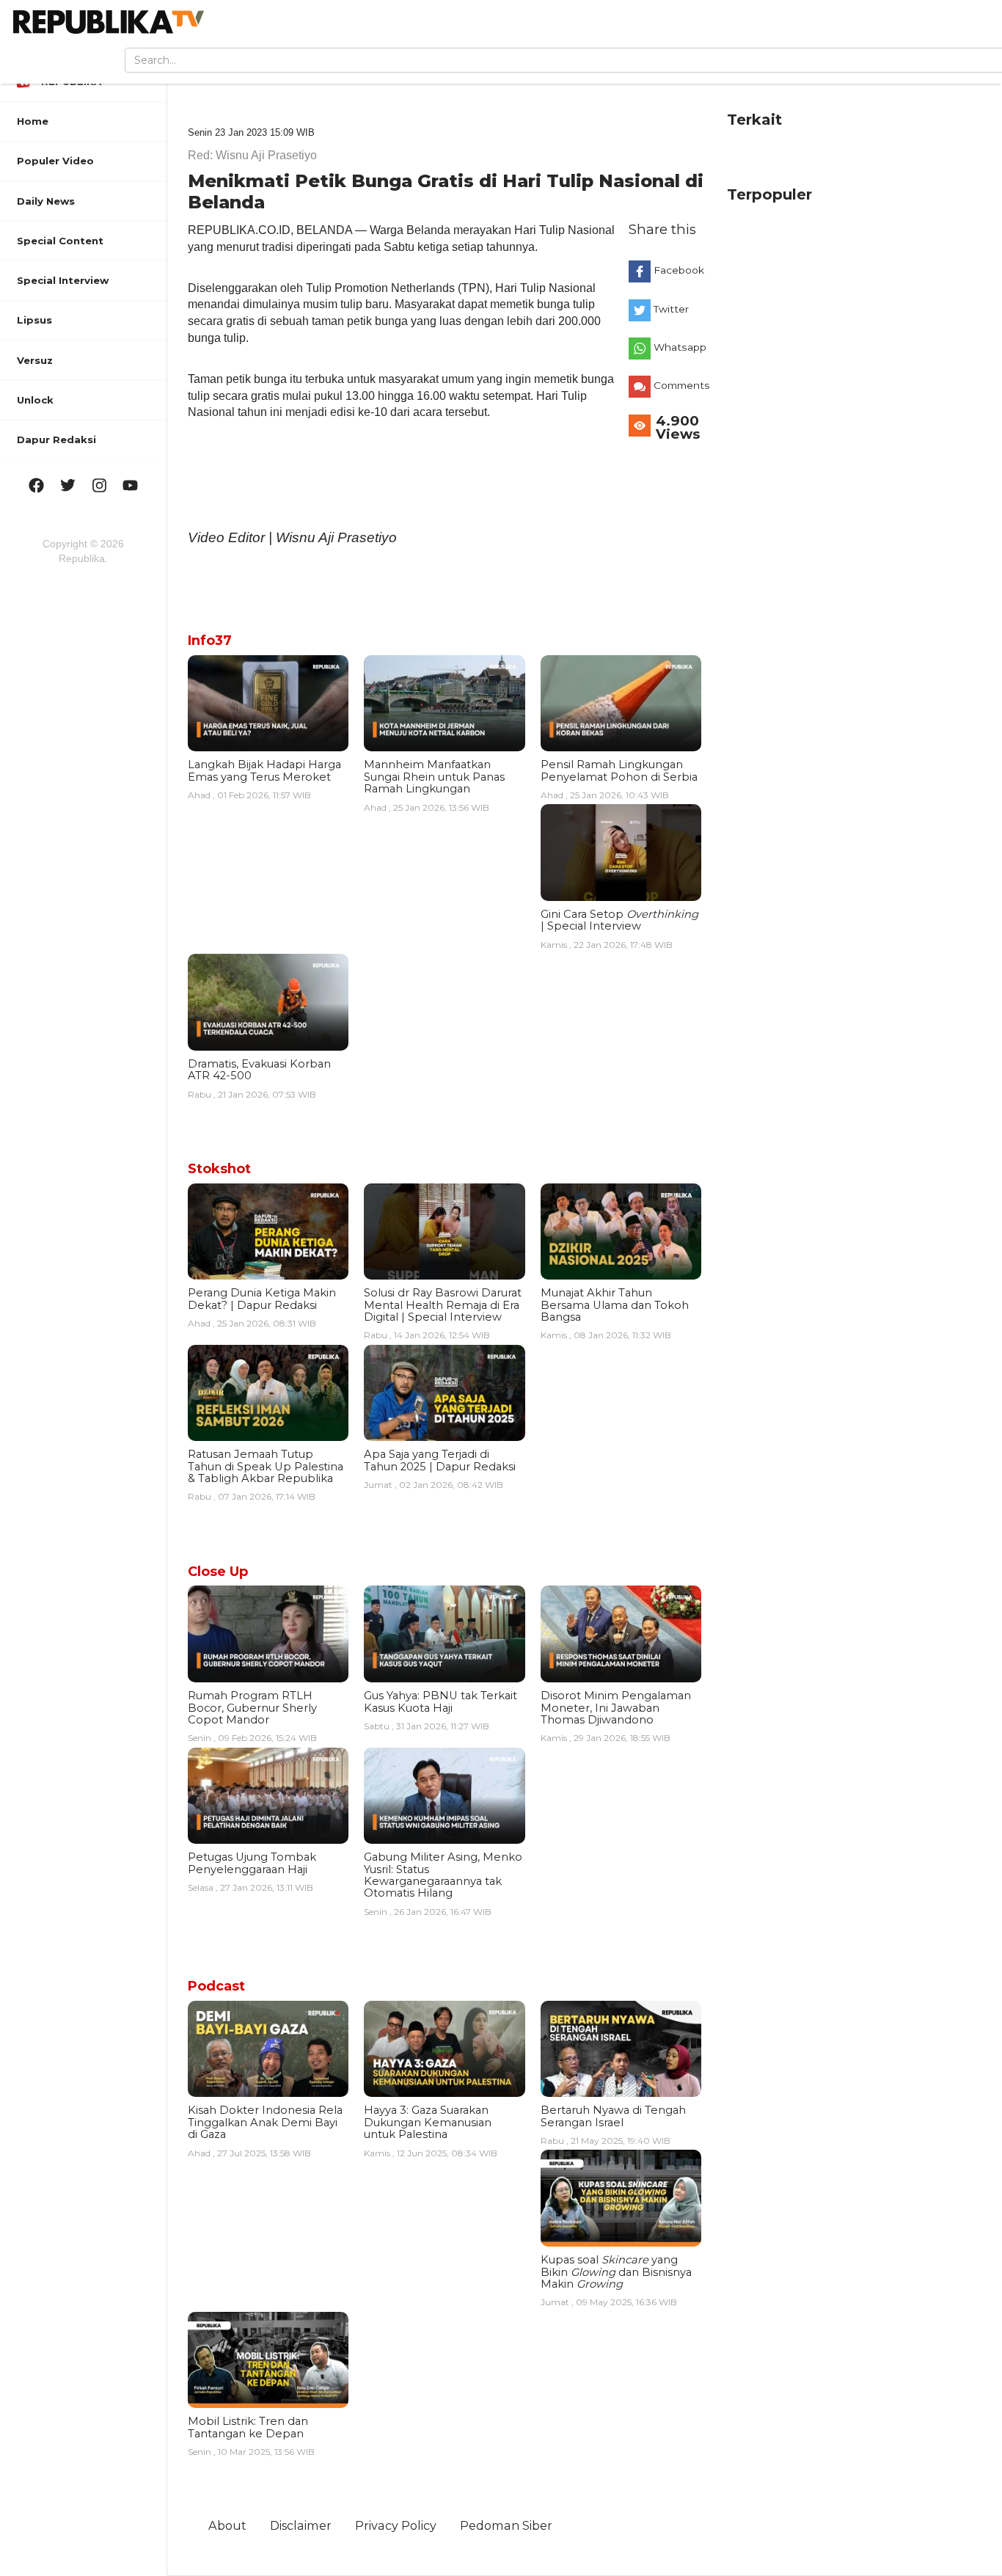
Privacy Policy (396, 2525)
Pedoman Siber (506, 2525)
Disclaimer (301, 2525)
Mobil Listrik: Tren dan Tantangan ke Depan (248, 2427)
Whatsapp (680, 347)
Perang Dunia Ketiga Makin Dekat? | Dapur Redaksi (262, 1299)
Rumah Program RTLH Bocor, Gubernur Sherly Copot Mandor (252, 1708)
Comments (681, 385)
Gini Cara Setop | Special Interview (619, 920)
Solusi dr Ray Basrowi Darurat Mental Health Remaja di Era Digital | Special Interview (443, 1305)
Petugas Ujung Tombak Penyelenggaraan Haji (252, 1863)
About (227, 2525)
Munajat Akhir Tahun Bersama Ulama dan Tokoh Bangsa (615, 1305)
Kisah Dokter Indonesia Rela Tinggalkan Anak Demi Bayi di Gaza (265, 2122)
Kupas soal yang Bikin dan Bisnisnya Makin (616, 2272)
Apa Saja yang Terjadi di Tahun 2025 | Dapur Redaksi (440, 1460)
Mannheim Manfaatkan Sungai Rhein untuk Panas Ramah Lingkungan (434, 777)
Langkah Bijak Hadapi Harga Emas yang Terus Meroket (264, 770)
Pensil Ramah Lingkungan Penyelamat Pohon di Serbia (619, 770)
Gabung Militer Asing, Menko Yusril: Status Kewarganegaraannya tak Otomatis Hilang (443, 1875)
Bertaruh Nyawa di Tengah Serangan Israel (613, 2116)
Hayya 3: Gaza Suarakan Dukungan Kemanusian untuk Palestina (428, 2122)
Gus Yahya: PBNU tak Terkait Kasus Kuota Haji (440, 1701)
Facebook (679, 270)
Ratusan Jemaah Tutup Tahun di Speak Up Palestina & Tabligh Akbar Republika (266, 1466)
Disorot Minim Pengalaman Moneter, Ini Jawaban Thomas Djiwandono (616, 1708)
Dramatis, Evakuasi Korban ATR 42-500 (259, 1070)
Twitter (671, 309)
